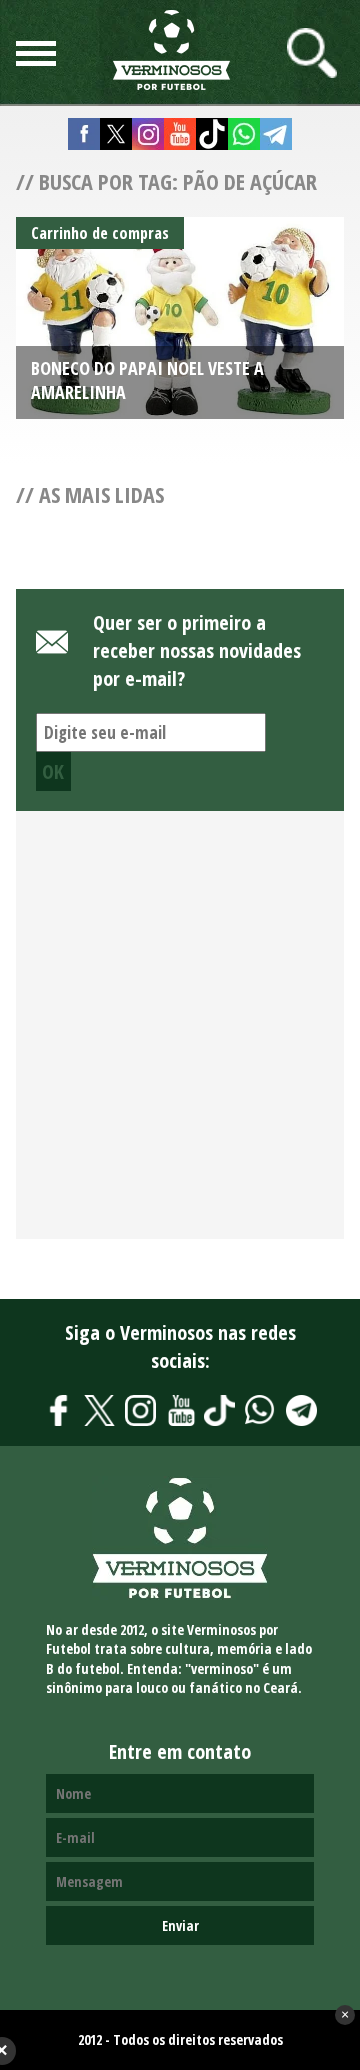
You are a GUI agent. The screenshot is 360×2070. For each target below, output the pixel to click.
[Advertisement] (180, 1036)
